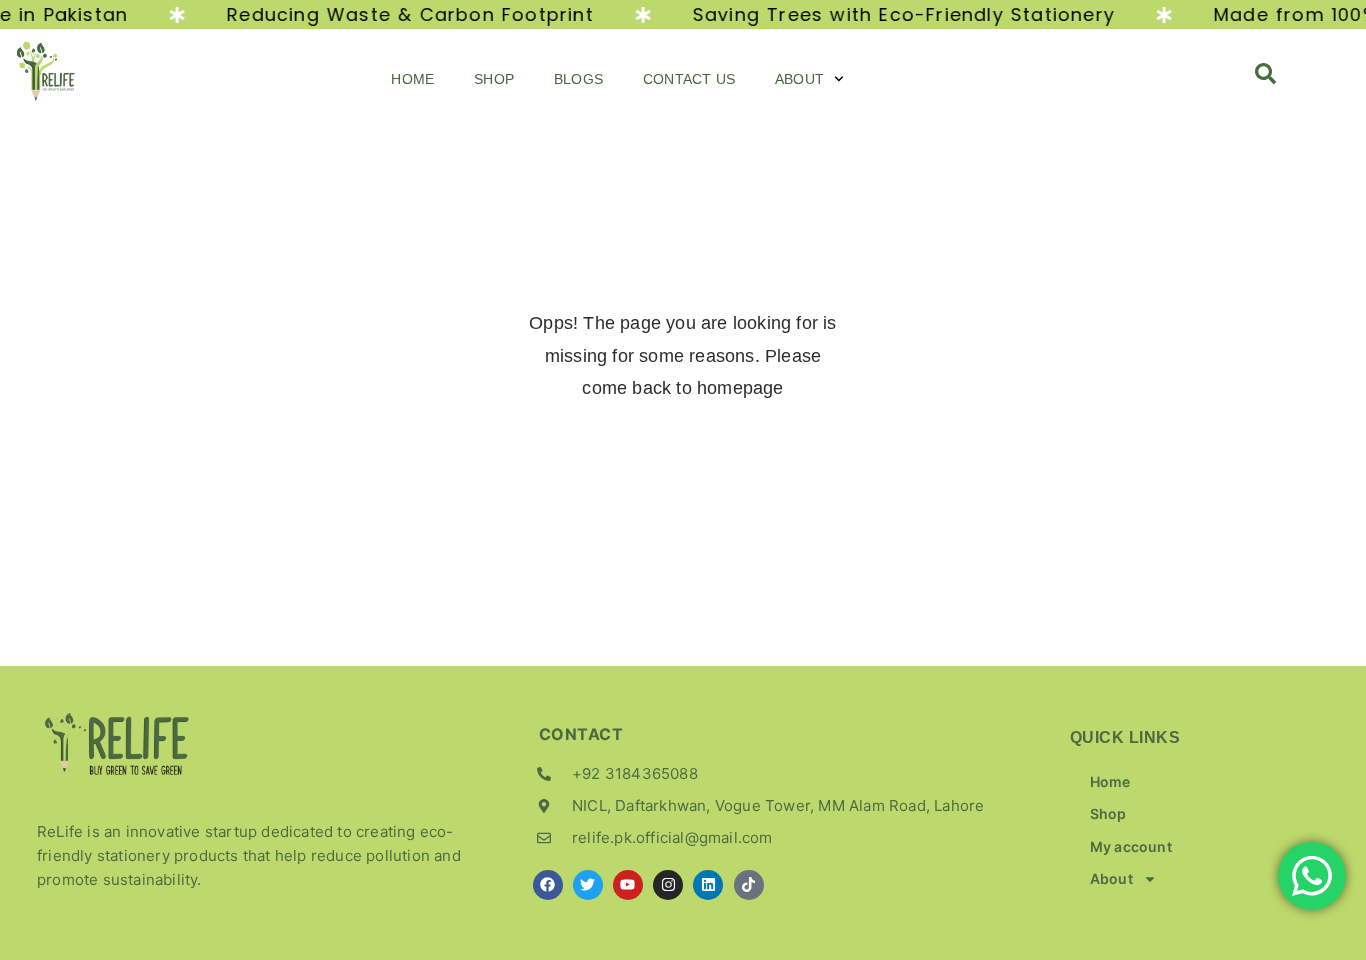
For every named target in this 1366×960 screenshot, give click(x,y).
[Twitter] (588, 885)
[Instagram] (668, 885)
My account (1131, 846)
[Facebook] (548, 885)
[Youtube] (628, 885)
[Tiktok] (749, 885)
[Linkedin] (708, 885)
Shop (494, 79)
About (799, 79)
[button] (1266, 79)
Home (412, 79)
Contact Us (689, 79)
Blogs (578, 79)
